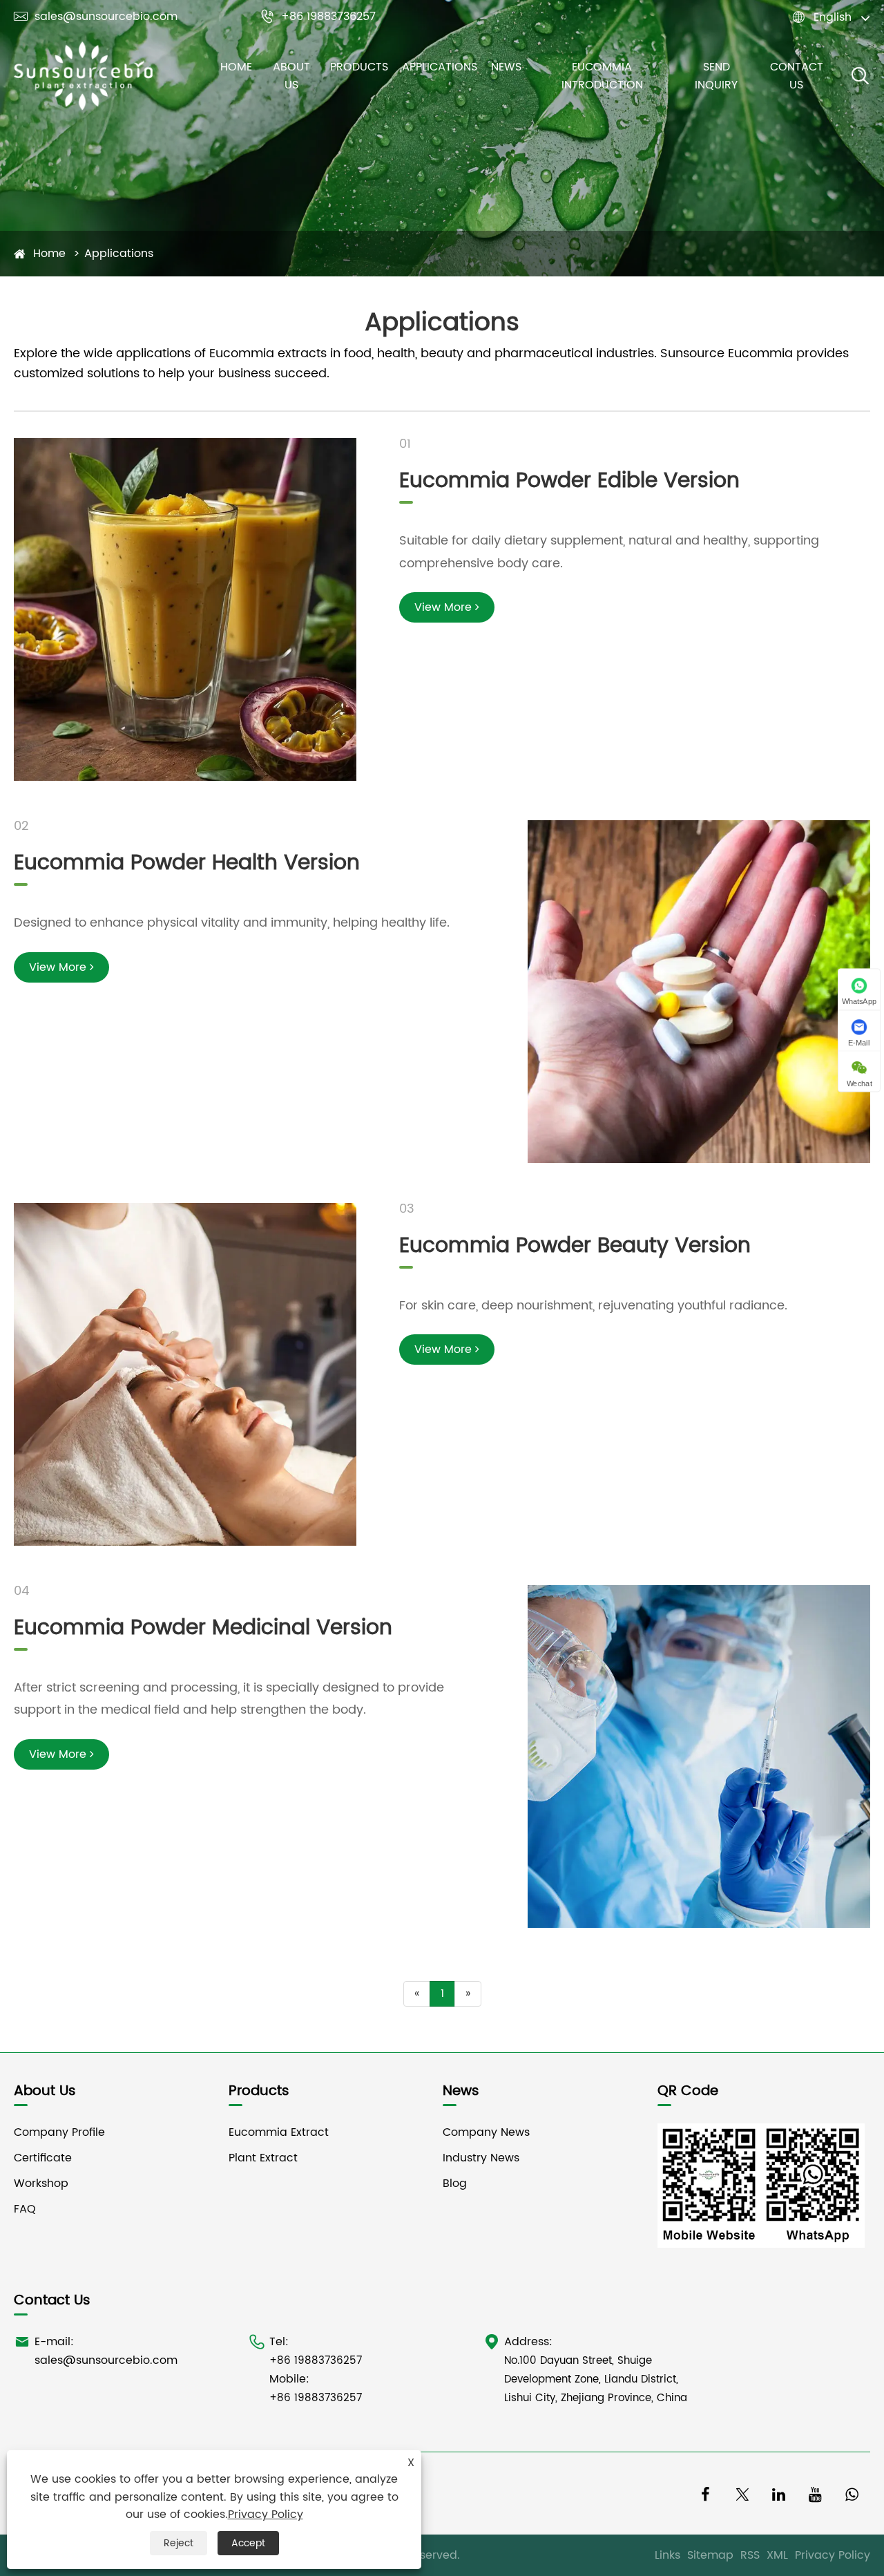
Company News (486, 2132)
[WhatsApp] (852, 2493)
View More (445, 607)
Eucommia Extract (279, 2132)
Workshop (41, 2184)
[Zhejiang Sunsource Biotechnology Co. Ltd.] (83, 76)
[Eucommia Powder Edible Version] (185, 609)
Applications (440, 67)
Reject (179, 2543)
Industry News (481, 2158)
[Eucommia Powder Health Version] (699, 992)
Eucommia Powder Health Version (187, 863)
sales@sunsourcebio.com (96, 17)
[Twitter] (742, 2493)
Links (667, 2555)
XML (777, 2555)
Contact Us (797, 76)
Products (359, 67)
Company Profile (59, 2132)
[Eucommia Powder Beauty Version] (185, 1374)
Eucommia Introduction (602, 76)
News (506, 67)
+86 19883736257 (318, 17)
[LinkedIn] (779, 2493)
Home (236, 67)
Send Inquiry (716, 76)
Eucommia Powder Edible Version (569, 481)
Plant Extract (263, 2158)
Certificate (43, 2158)
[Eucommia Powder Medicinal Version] (699, 1756)
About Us (291, 76)
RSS (750, 2555)
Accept (248, 2543)
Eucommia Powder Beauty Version (575, 1246)
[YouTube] (815, 2493)
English (833, 17)
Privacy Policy (833, 2555)
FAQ (25, 2209)
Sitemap (710, 2555)
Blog (455, 2184)
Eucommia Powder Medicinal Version (203, 1628)
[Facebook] (705, 2493)
